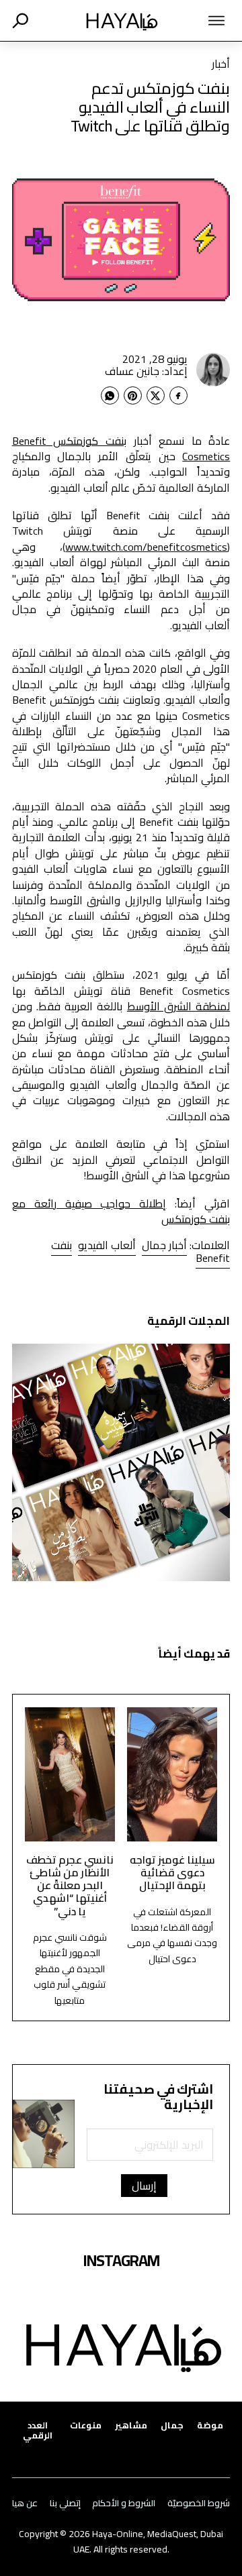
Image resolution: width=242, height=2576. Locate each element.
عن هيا (25, 2503)
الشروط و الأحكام (124, 2503)
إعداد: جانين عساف (146, 371)
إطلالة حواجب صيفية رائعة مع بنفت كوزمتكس (121, 1211)
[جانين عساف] (213, 370)
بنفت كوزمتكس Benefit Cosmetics (121, 448)
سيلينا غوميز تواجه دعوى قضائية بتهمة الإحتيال (172, 1873)
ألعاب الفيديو (107, 1245)
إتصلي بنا (65, 2503)
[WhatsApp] (110, 395)
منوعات (86, 2425)
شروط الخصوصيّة (199, 2503)
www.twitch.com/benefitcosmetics (146, 547)
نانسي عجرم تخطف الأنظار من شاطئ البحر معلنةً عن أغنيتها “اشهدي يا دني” (70, 1885)
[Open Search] (20, 21)
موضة (210, 2425)
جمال (172, 2425)
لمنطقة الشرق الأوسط (179, 1006)
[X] (156, 395)
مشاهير (131, 2425)
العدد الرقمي (38, 2430)
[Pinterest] (133, 395)
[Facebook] (178, 395)
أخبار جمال (164, 1245)
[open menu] (206, 21)
